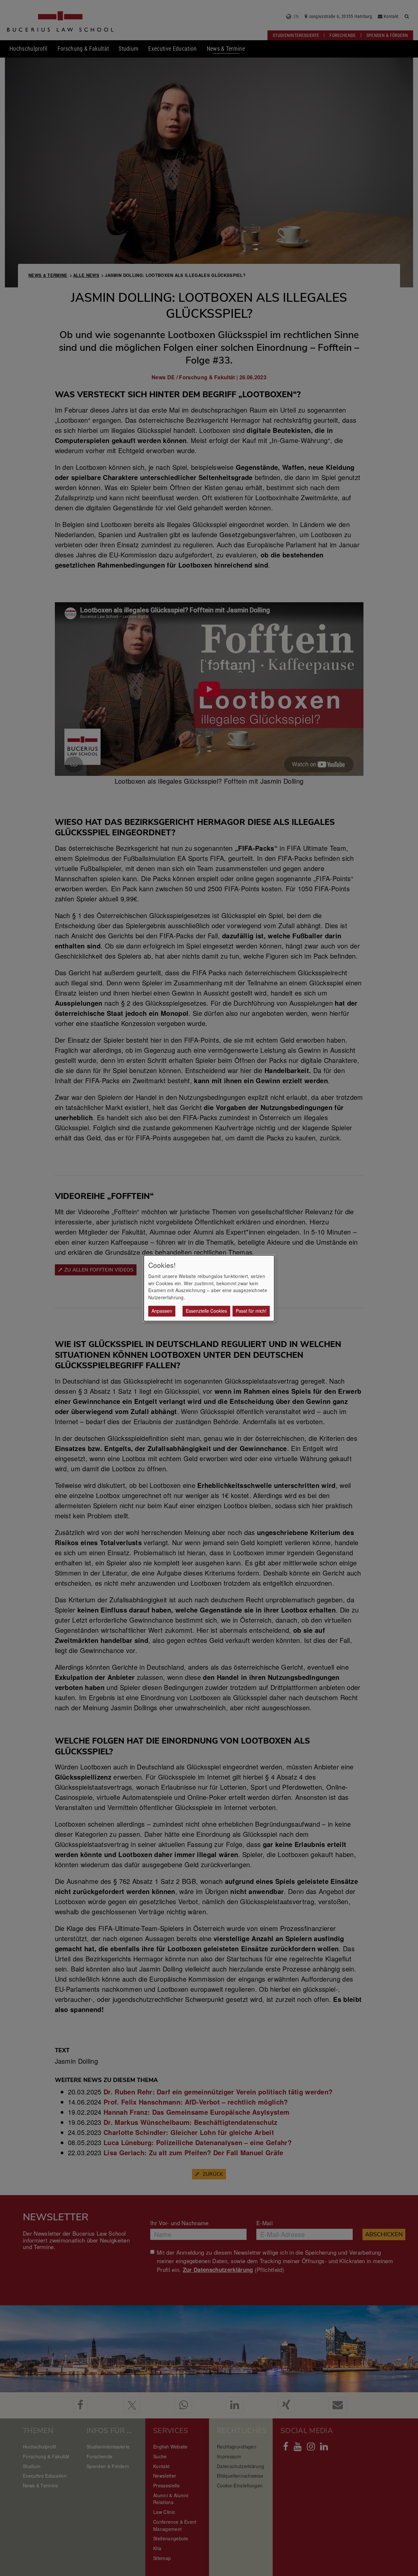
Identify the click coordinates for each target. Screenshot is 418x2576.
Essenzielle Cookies (206, 1311)
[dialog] (209, 1288)
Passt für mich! (251, 1311)
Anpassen (162, 1311)
